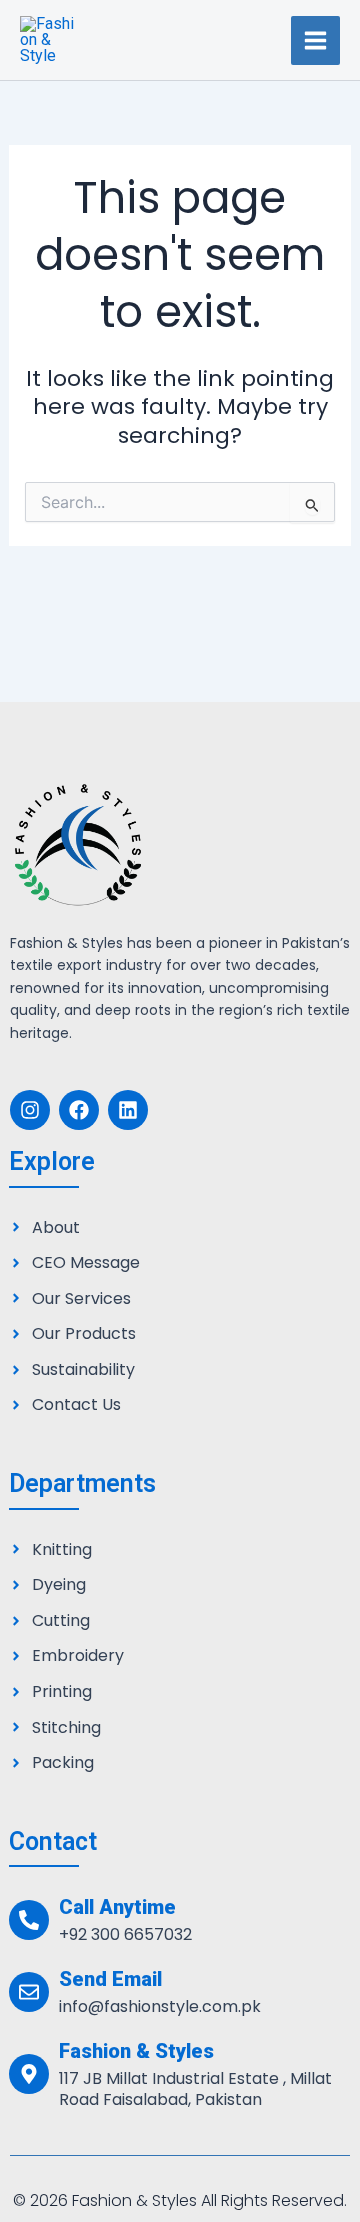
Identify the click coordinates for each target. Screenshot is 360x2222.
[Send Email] (29, 1992)
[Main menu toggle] (315, 40)
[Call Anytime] (29, 1920)
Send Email (110, 1979)
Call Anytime (117, 1907)
